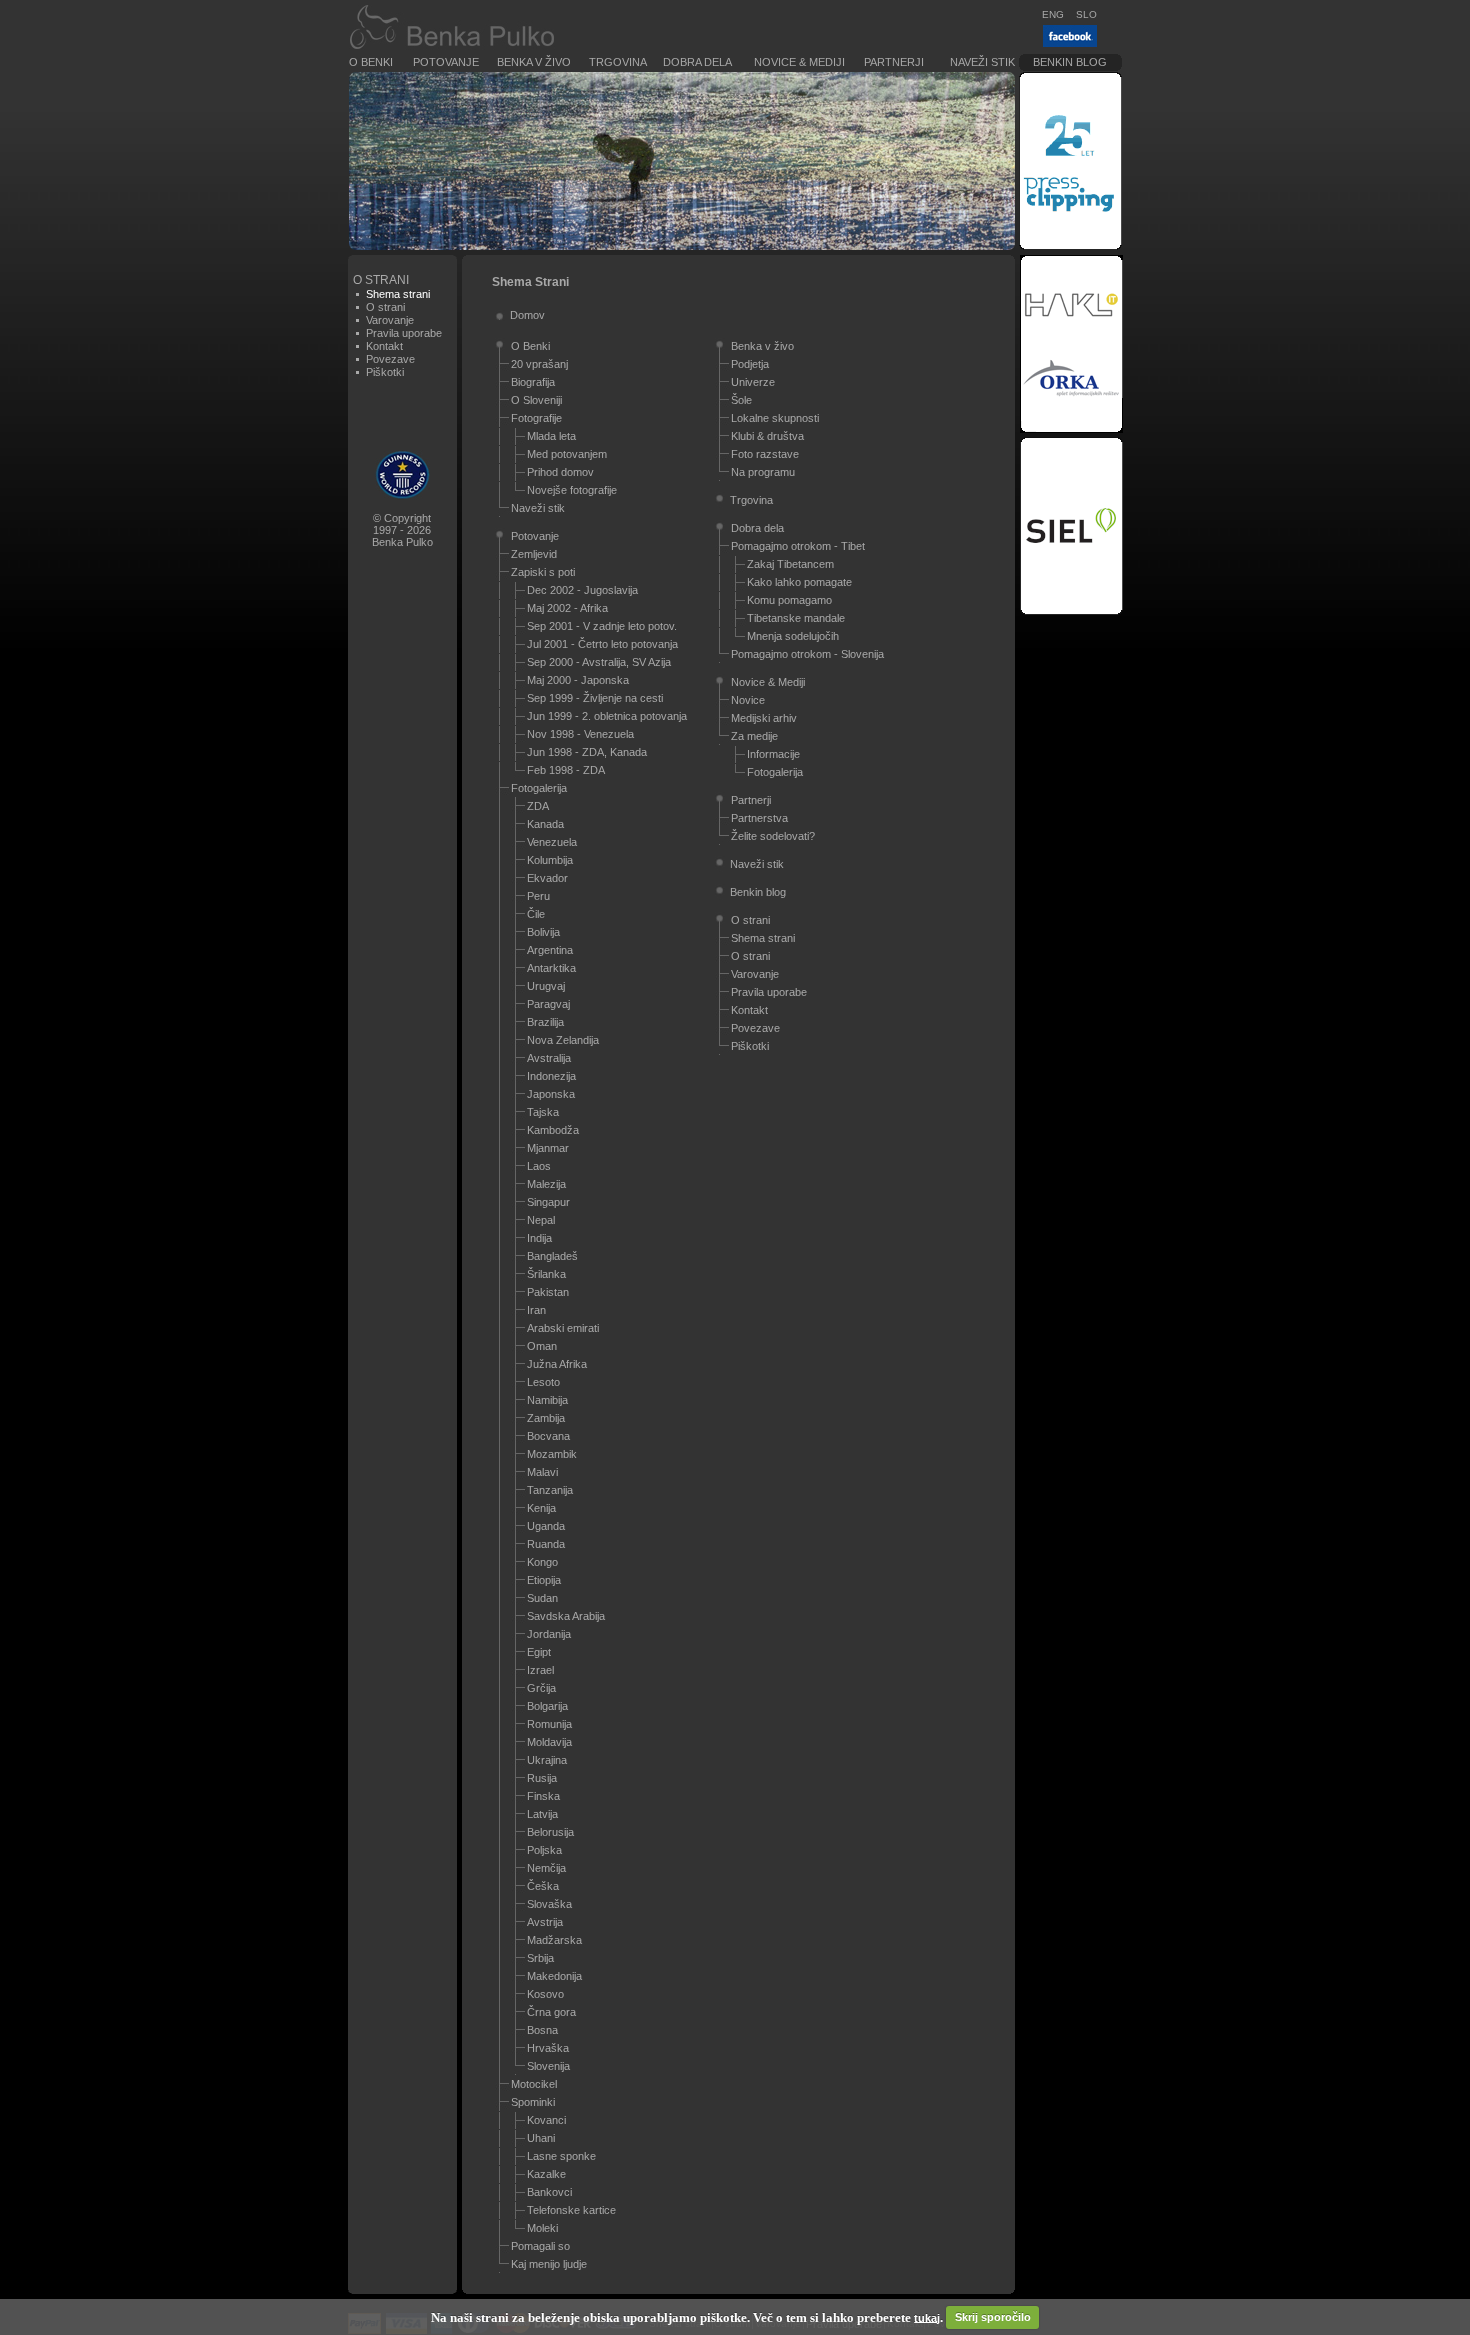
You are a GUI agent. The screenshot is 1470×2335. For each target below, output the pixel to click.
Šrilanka (546, 1274)
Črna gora (551, 2012)
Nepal (541, 1220)
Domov (527, 315)
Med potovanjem (567, 454)
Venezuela (552, 842)
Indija (539, 1238)
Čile (536, 914)
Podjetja (750, 364)
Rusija (542, 1778)
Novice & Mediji (799, 62)
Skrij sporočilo (993, 2317)
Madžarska (554, 1940)
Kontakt (384, 346)
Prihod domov (560, 472)
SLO (1086, 14)
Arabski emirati (563, 1328)
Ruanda (546, 1544)
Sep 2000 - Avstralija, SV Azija (599, 662)
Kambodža (553, 1130)
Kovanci (546, 2120)
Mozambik (552, 1454)
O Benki (371, 62)
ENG (1053, 14)
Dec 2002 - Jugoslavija (582, 590)
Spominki (533, 2102)
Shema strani (763, 938)
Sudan (542, 1598)
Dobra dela (697, 62)
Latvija (542, 1814)
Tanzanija (550, 1490)
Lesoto (543, 1382)
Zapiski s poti (543, 572)
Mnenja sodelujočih (793, 636)
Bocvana (548, 1436)
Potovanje (446, 62)
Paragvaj (548, 1004)
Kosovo (545, 1994)
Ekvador (547, 878)
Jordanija (549, 1634)
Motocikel (534, 2084)
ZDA (538, 806)
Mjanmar (548, 1148)
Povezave (390, 359)
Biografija (533, 382)
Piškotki (385, 372)
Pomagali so (540, 2246)
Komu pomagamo (789, 600)
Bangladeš (552, 1256)
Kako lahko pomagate (799, 582)
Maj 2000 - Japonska (578, 680)
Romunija (549, 1724)
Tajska (543, 1112)
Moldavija (549, 1742)
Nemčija (546, 1868)
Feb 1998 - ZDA (566, 770)
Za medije (754, 736)
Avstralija (549, 1058)
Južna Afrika (557, 1364)
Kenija (541, 1508)
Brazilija (545, 1022)
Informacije (773, 754)
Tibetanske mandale (796, 618)
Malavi (542, 1472)
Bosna (542, 2030)
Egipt (539, 1652)
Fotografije (536, 418)
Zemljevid (534, 554)
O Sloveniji (536, 400)
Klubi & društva (767, 436)
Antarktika (551, 968)
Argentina (550, 950)
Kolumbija (550, 860)
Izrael (540, 1670)
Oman (542, 1346)
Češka (543, 1886)
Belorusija (550, 1832)
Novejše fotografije (572, 490)
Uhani (541, 2138)
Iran (536, 1310)
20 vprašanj (539, 364)
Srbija (540, 1958)
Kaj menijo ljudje (549, 2264)
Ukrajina (547, 1760)
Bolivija (543, 932)
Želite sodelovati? (773, 836)
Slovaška (549, 1904)
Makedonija (554, 1976)
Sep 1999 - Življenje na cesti (595, 698)
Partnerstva (759, 818)
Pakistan (548, 1292)
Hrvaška (548, 2048)
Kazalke (546, 2174)
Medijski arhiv (764, 718)
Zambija (546, 1418)
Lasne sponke (561, 2156)
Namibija (547, 1400)
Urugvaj (546, 986)
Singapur (548, 1202)
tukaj (927, 2317)
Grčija (541, 1688)
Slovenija (548, 2066)
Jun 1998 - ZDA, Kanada (587, 752)
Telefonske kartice (571, 2210)
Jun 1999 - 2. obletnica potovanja (607, 716)
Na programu (763, 472)
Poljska (544, 1850)
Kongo (542, 1562)
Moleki (542, 2228)
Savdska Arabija (566, 1616)
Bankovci (549, 2192)
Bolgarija (547, 1706)
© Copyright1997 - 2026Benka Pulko (402, 530)
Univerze (753, 382)
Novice (748, 700)
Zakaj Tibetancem (790, 564)
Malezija (546, 1184)
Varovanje (390, 320)
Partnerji (894, 62)
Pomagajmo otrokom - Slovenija (807, 654)
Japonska (551, 1094)
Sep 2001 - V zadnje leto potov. (602, 626)
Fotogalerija (539, 788)
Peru (538, 896)
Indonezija (551, 1076)
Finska (543, 1796)
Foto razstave (765, 454)
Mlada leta (551, 436)
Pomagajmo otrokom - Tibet (798, 546)
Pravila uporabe (404, 333)
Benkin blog (1070, 62)
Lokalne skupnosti (775, 418)
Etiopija (544, 1580)
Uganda (546, 1526)
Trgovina (618, 62)
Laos (539, 1166)
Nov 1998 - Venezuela (580, 734)
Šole (741, 400)
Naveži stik (982, 62)
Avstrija (545, 1922)
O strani (385, 307)
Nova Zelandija (563, 1040)
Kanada (545, 824)
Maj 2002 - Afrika (567, 608)
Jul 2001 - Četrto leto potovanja (602, 644)
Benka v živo (534, 62)
